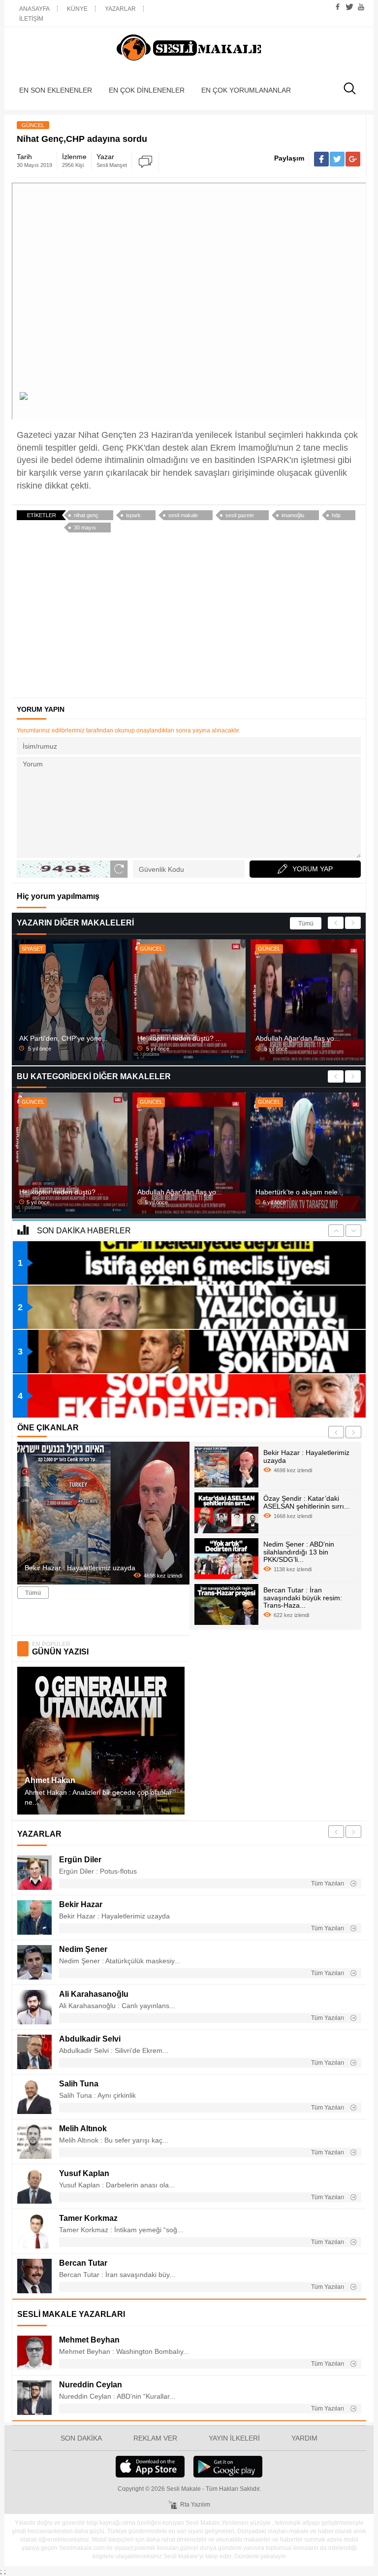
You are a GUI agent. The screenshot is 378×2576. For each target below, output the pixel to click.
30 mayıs (85, 528)
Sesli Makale (189, 48)
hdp (336, 515)
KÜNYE (77, 9)
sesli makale (183, 515)
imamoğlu (293, 515)
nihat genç (86, 515)
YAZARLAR (120, 9)
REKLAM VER (155, 2438)
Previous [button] (336, 923)
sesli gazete (240, 515)
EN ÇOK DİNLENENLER (147, 90)
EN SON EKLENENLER (56, 90)
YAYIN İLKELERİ (234, 2438)
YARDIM (304, 2438)
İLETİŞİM (31, 19)
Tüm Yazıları (328, 1883)
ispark (133, 515)
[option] (71, 1000)
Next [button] (353, 923)
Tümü (306, 924)
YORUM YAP (313, 869)
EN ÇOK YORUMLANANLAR (246, 90)
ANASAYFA (34, 9)
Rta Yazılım (195, 2505)
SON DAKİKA (81, 2438)
